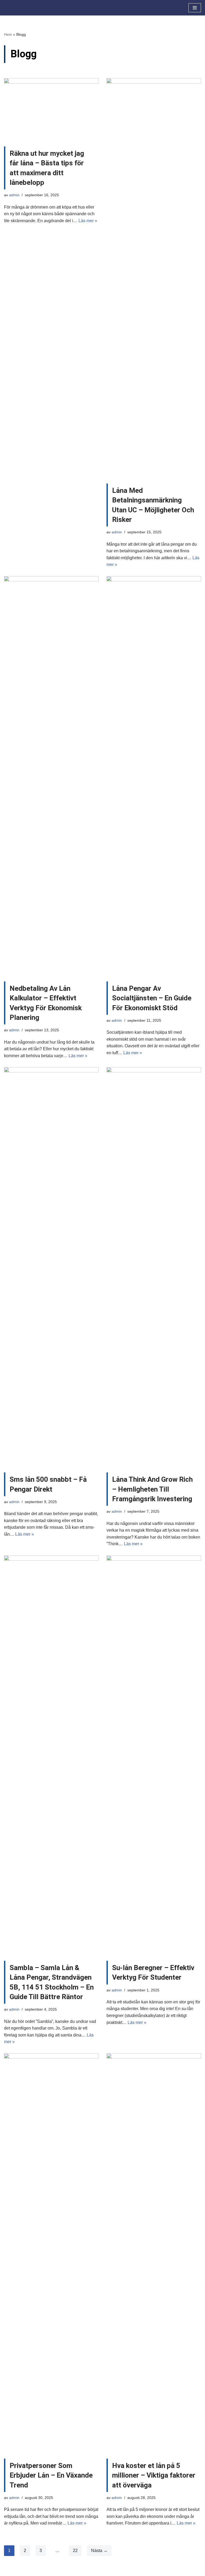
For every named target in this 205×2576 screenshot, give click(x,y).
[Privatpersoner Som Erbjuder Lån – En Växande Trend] (51, 2253)
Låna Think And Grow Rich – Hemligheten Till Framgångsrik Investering (152, 1489)
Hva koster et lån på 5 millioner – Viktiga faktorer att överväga (154, 2475)
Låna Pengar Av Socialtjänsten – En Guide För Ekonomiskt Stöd (152, 998)
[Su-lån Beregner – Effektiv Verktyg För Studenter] (154, 1755)
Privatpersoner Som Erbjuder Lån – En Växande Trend (51, 2475)
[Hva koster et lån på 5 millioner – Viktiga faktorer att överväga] (154, 2253)
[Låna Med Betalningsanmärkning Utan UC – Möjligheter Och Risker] (154, 278)
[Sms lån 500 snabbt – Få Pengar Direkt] (51, 1267)
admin (14, 195)
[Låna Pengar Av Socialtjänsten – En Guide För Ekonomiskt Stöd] (154, 776)
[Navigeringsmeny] (195, 8)
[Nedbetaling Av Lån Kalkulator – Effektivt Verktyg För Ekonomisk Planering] (51, 776)
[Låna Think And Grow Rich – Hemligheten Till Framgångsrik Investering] (154, 1267)
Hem (8, 34)
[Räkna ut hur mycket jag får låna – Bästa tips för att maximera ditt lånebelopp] (51, 110)
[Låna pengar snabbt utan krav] (20, 8)
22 (75, 2551)
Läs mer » (88, 221)
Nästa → (99, 2551)
